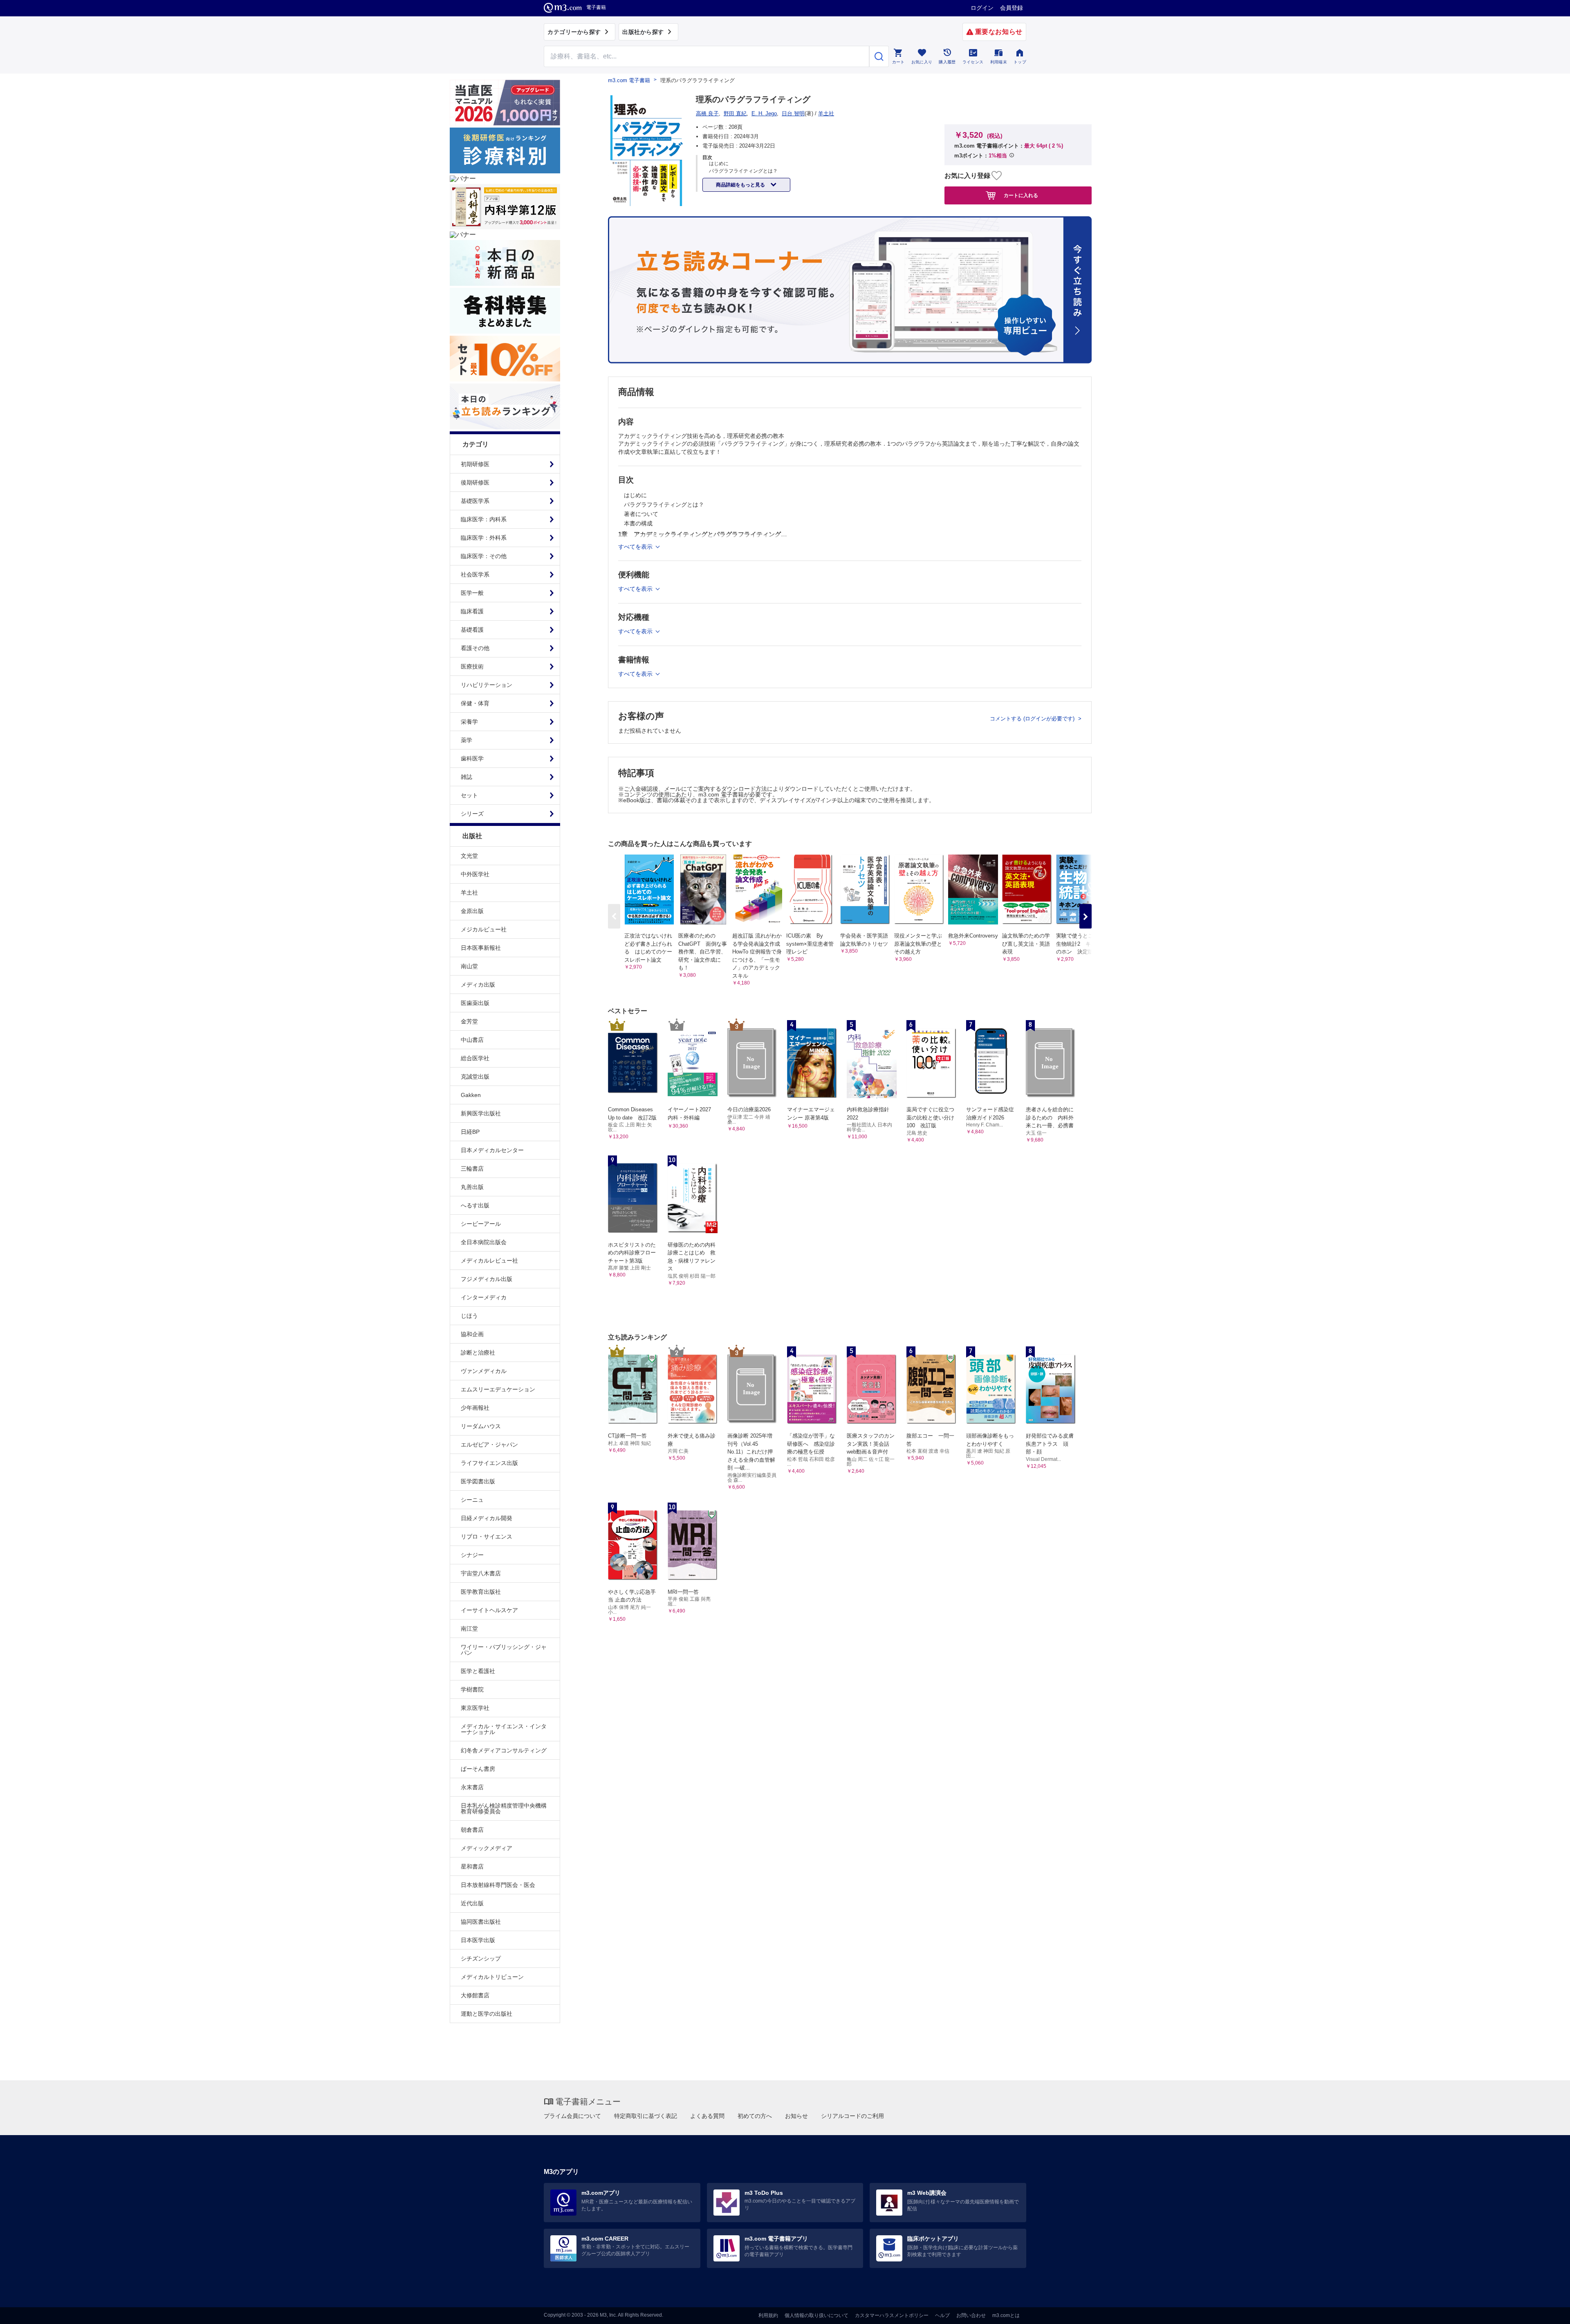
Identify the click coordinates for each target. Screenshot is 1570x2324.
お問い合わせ (971, 2315)
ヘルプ (942, 2315)
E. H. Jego (764, 113)
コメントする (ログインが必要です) (1033, 719)
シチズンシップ (481, 1958)
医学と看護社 (478, 1671)
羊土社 (469, 893)
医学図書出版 (478, 1481)
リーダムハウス (481, 1426)
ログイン (982, 8)
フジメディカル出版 (487, 1279)
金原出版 (472, 911)
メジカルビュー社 (484, 929)
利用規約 (768, 2315)
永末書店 (472, 1787)
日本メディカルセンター (492, 1150)
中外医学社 (475, 874)
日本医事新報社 (481, 948)
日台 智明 (793, 113)
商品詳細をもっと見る (741, 185)
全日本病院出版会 (484, 1242)
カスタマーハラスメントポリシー (892, 2315)
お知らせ (796, 2116)
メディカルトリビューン (492, 1977)
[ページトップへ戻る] (1547, 2311)
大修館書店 (475, 1995)
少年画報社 (475, 1408)
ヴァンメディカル (484, 1371)
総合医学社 (475, 1058)
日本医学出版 (478, 1940)
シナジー (472, 1555)
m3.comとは (1006, 2315)
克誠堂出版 (475, 1077)
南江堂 (469, 1629)
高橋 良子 (707, 113)
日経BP (470, 1132)
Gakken (471, 1095)
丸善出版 (472, 1187)
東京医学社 (475, 1708)
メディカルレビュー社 (489, 1261)
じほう (469, 1316)
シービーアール (481, 1224)
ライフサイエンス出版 (489, 1463)
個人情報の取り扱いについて (816, 2315)
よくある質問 (707, 2116)
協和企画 (472, 1334)
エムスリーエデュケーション (498, 1389)
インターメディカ (484, 1297)
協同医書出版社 (481, 1922)
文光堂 (469, 856)
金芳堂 (469, 1021)
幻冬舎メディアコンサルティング (504, 1750)
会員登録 (1012, 8)
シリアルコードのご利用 (852, 2116)
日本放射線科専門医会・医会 (498, 1885)
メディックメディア (487, 1848)
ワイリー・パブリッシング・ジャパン (504, 1650)
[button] (1086, 916)
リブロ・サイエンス (487, 1537)
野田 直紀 (735, 113)
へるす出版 (475, 1205)
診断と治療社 (478, 1353)
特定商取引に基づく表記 (646, 2116)
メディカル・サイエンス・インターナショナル (504, 1729)
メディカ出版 (478, 985)
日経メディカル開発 (487, 1518)
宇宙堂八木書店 (481, 1573)
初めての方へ (755, 2116)
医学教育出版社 (481, 1592)
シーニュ (472, 1500)
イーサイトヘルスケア (489, 1610)
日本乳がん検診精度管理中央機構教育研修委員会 (504, 1808)
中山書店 (472, 1040)
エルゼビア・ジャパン (489, 1445)
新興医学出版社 (481, 1113)
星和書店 (472, 1866)
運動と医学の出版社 (487, 2014)
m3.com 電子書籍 (629, 80)
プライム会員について (572, 2116)
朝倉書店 (472, 1830)
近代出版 (472, 1903)
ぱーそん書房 (478, 1769)
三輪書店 (472, 1169)
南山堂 (469, 966)
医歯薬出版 (475, 1003)
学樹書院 (472, 1689)
